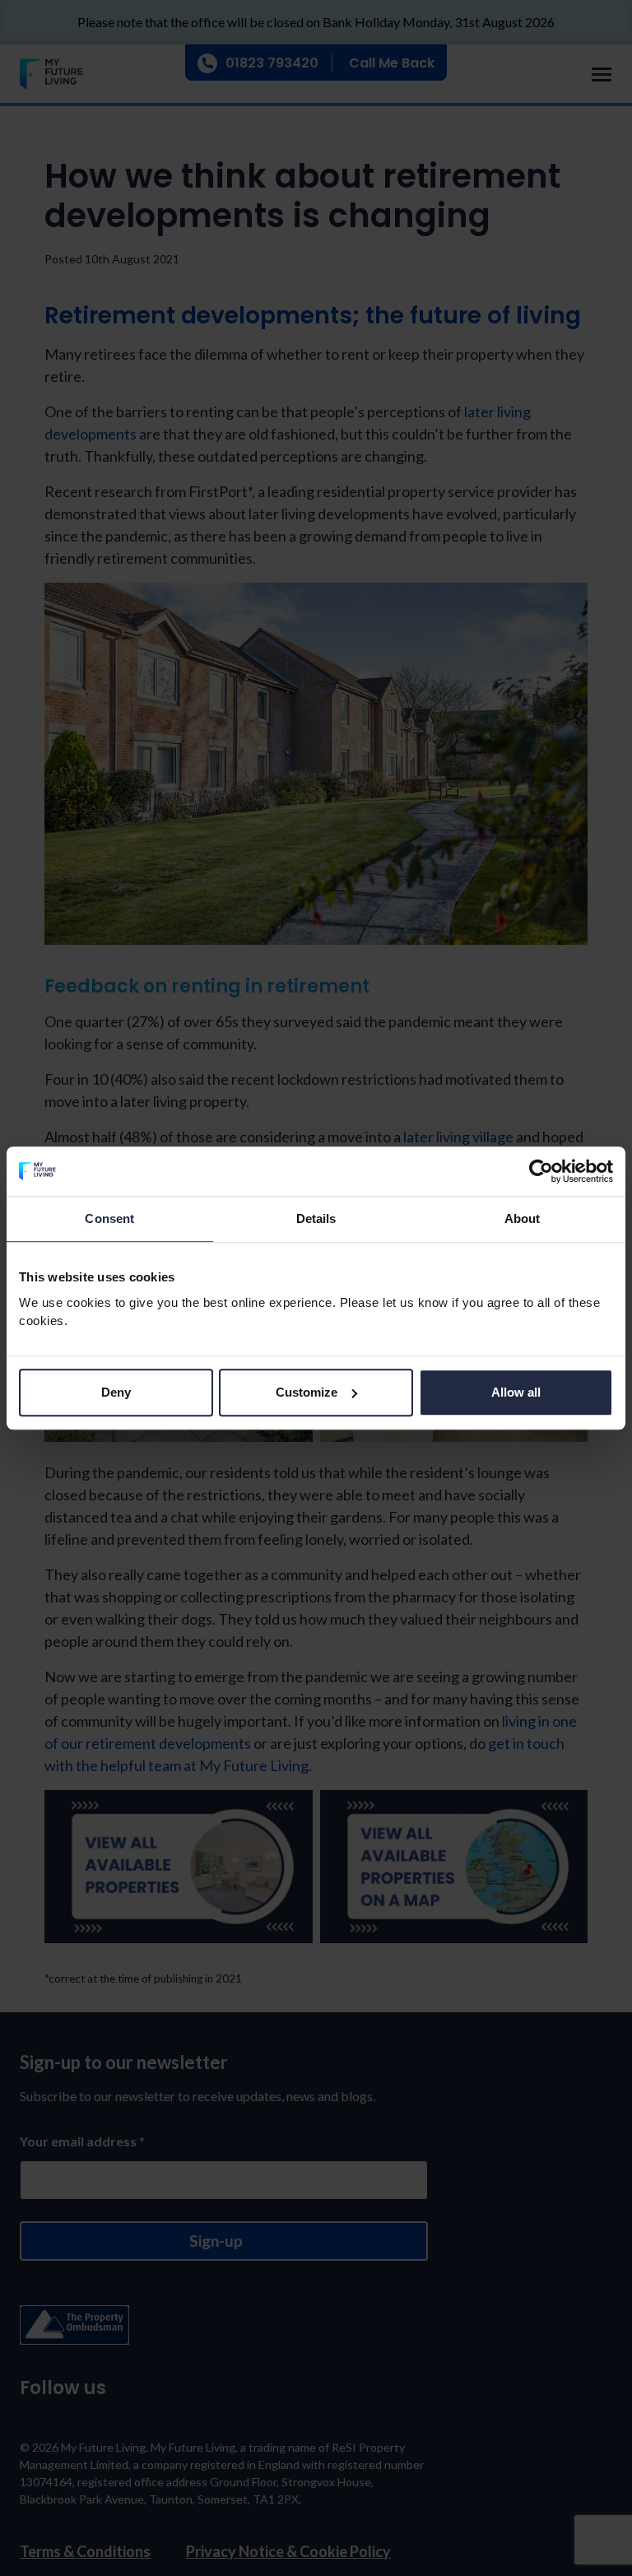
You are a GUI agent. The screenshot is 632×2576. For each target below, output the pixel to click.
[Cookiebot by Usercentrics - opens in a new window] (541, 1171)
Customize (307, 1392)
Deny (116, 1392)
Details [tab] (316, 1218)
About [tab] (523, 1218)
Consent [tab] (109, 1218)
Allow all (516, 1392)
